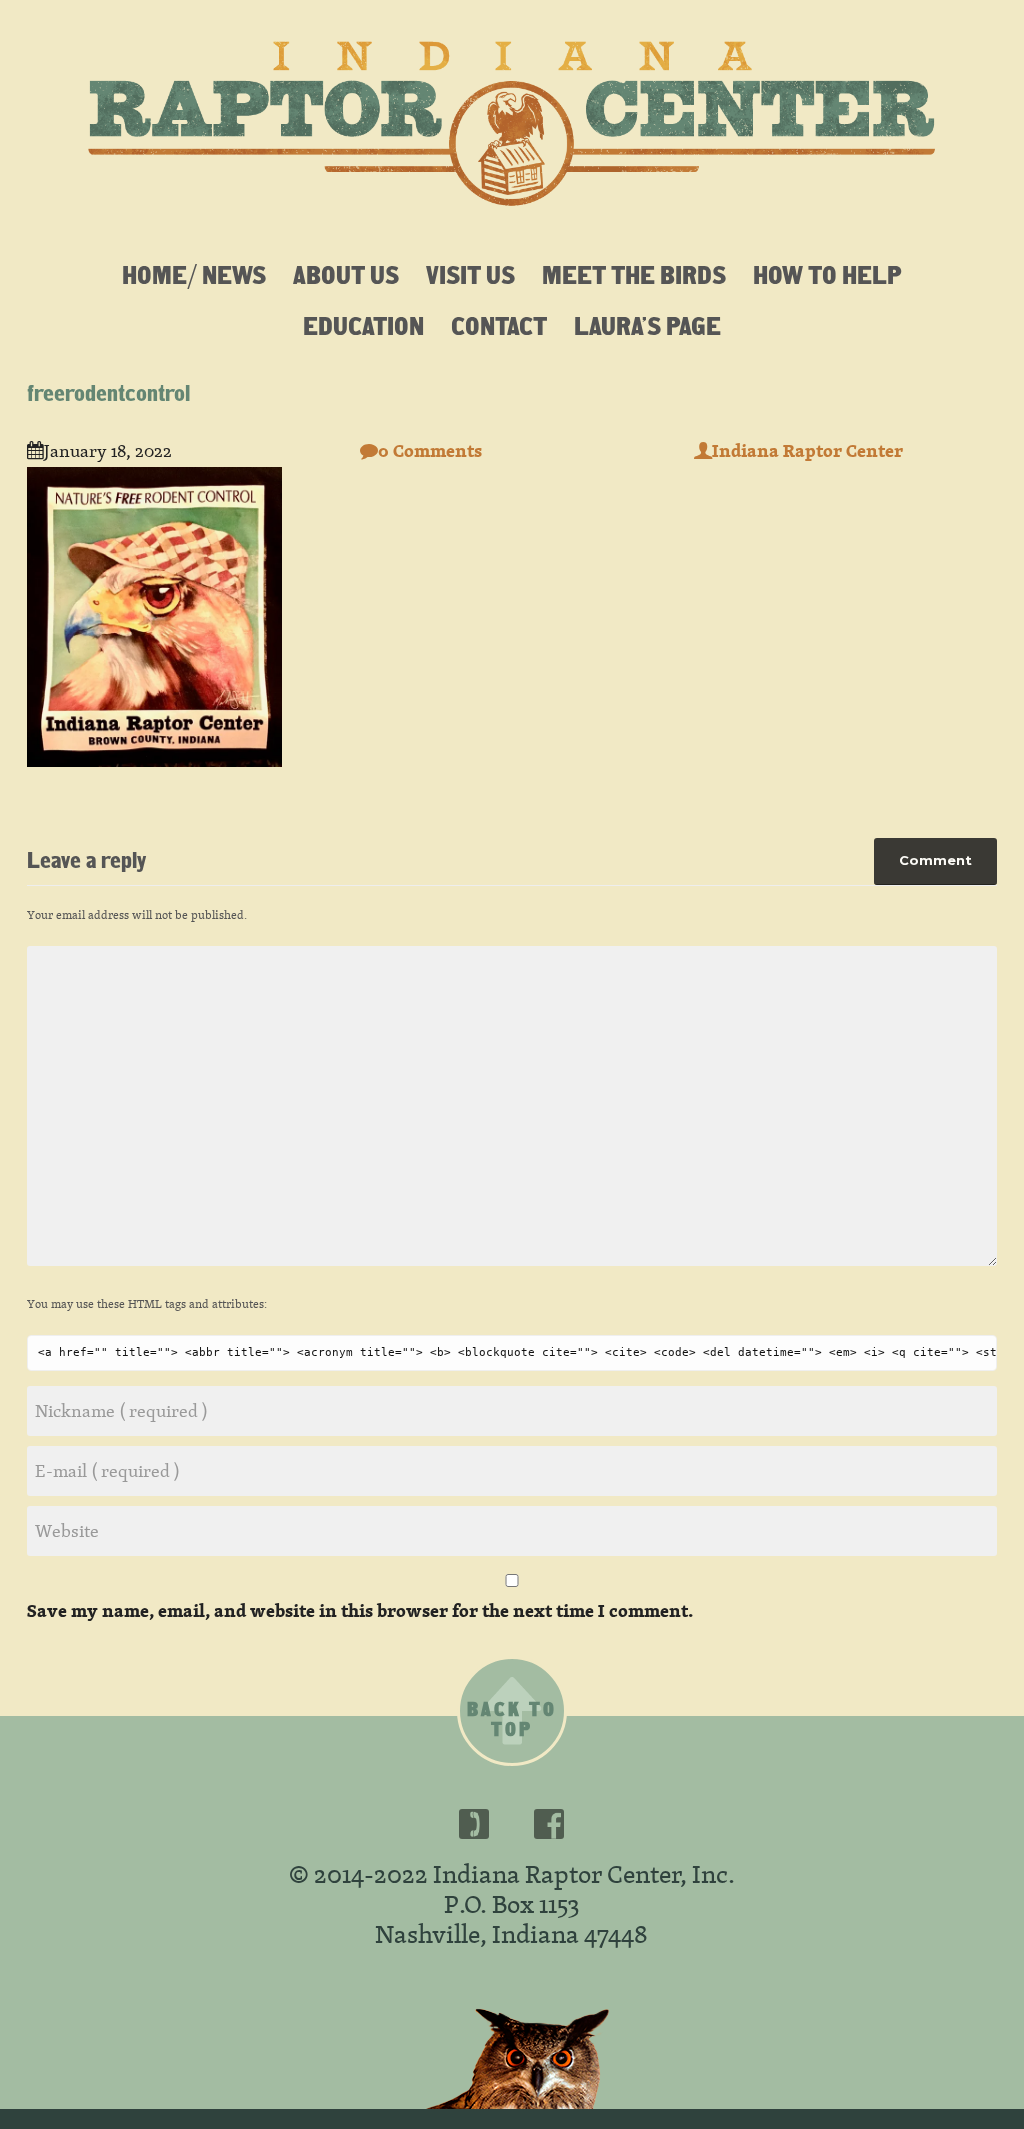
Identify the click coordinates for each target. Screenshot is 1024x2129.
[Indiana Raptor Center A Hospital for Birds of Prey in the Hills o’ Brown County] (512, 115)
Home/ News (194, 274)
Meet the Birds (634, 274)
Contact (499, 325)
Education (363, 325)
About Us (346, 274)
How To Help (827, 274)
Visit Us (470, 274)
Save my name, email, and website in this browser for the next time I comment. (360, 1610)
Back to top (512, 1719)
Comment (935, 860)
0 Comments (430, 450)
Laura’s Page (647, 325)
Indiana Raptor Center (807, 450)
